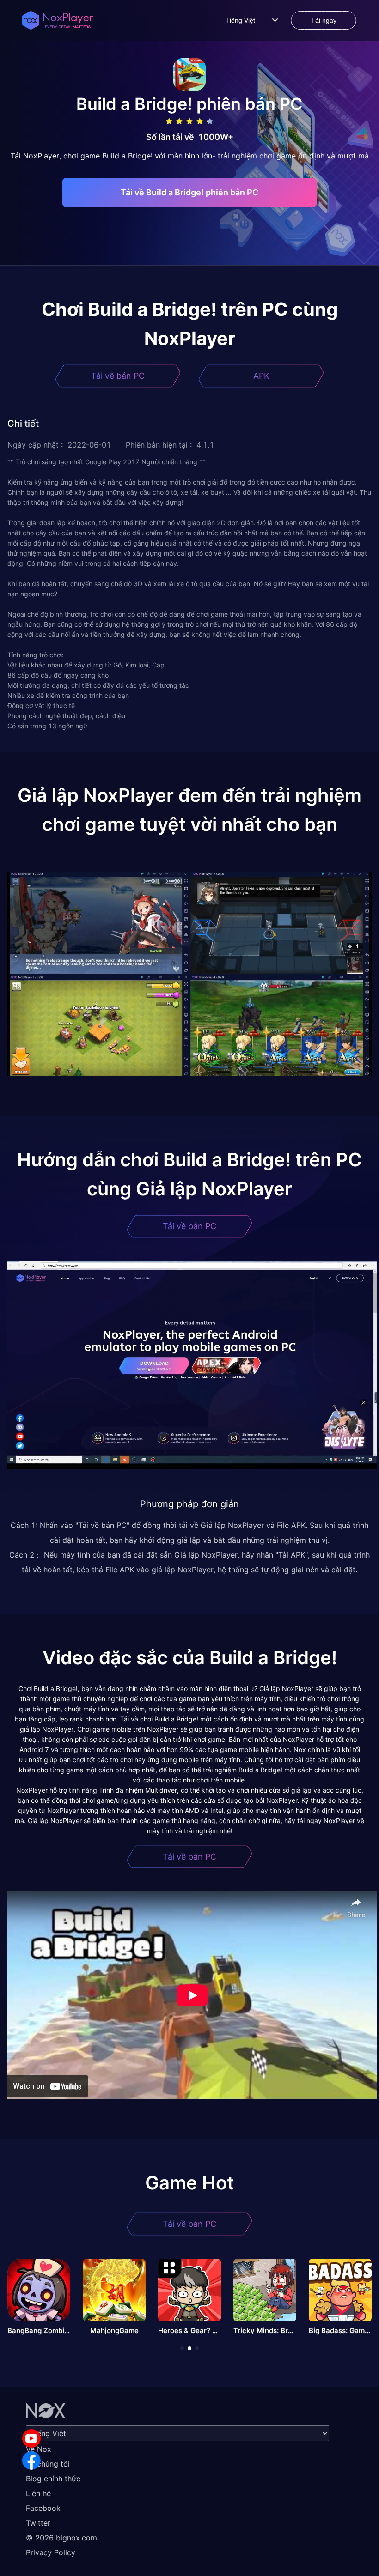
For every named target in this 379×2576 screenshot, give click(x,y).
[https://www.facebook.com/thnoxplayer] (31, 2461)
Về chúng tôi (48, 2464)
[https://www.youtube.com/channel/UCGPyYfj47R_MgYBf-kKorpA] (31, 2438)
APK (261, 376)
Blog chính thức (53, 2479)
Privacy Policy (51, 2552)
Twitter (38, 2523)
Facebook (43, 2508)
